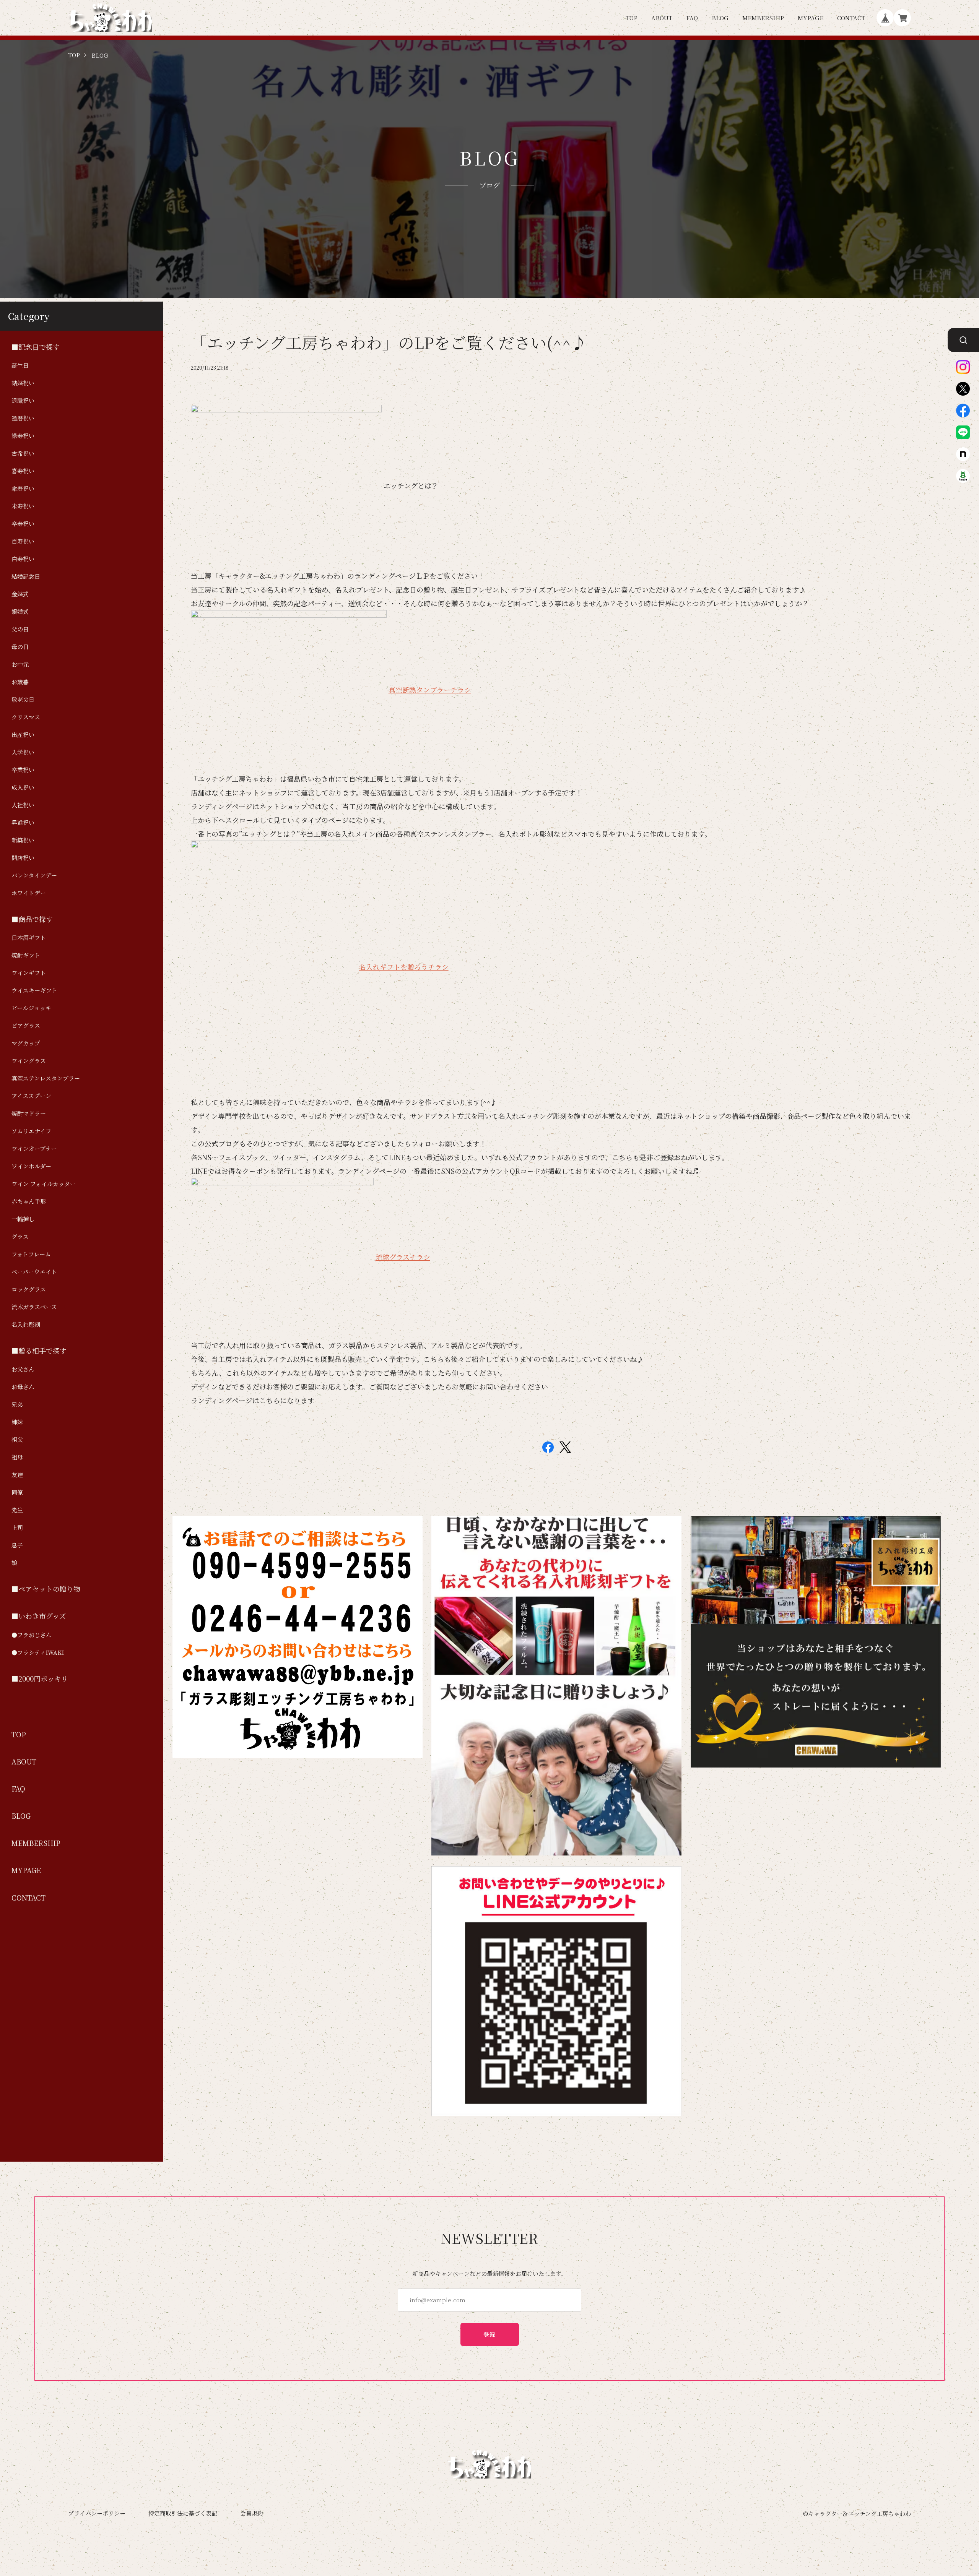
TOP (632, 18)
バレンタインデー (34, 875)
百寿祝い (23, 541)
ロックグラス (29, 1289)
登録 (490, 2334)
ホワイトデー (29, 893)
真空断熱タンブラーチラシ (430, 690)
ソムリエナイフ (31, 1131)
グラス (20, 1236)
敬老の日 (23, 699)
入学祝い (23, 752)
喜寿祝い (23, 471)
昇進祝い (23, 822)
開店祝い (23, 858)
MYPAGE (811, 18)
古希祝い (23, 453)
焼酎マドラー (29, 1113)
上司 (17, 1527)
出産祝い (23, 734)
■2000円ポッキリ (40, 1679)
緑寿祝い (23, 436)
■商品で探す (32, 919)
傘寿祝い (23, 488)
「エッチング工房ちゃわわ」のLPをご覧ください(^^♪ (389, 342)
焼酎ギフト (26, 955)
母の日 (20, 647)
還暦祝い (23, 418)
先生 (17, 1510)
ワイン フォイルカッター (44, 1184)
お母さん (23, 1387)
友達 (17, 1475)
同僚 (17, 1492)
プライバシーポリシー (97, 2513)
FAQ (692, 18)
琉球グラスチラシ (403, 1257)
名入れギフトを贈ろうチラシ (404, 967)
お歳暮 (20, 682)
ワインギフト (29, 973)
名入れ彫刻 (26, 1324)
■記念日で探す (36, 347)
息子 (17, 1545)
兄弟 (17, 1404)
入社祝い (23, 805)
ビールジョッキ (31, 1008)
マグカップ (26, 1043)
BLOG (720, 18)
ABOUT (662, 18)
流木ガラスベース (34, 1307)
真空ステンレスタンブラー (46, 1078)
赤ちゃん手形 (29, 1201)
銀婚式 (20, 611)
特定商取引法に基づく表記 (183, 2513)
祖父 (17, 1439)
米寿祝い (23, 506)
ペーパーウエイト (34, 1272)
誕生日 (20, 365)
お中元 (20, 664)
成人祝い (23, 787)
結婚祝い (23, 383)
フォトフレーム (31, 1254)
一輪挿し (23, 1219)
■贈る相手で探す (39, 1351)
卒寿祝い (23, 523)
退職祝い (23, 400)
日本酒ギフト (29, 937)
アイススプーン (31, 1096)
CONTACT (851, 18)
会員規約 (252, 2513)
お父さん (23, 1369)
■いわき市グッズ (39, 1616)
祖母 (17, 1457)
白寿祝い (23, 559)
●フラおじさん (32, 1635)
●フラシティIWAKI (38, 1652)
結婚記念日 (26, 576)
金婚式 (20, 594)
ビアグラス (26, 1025)
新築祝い (23, 840)
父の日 (20, 629)
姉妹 (17, 1422)
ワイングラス (29, 1061)
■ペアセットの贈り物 (46, 1589)
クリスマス (26, 717)
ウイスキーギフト (34, 990)
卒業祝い (23, 770)
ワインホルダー (31, 1166)
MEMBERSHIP (763, 18)
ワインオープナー (34, 1148)
